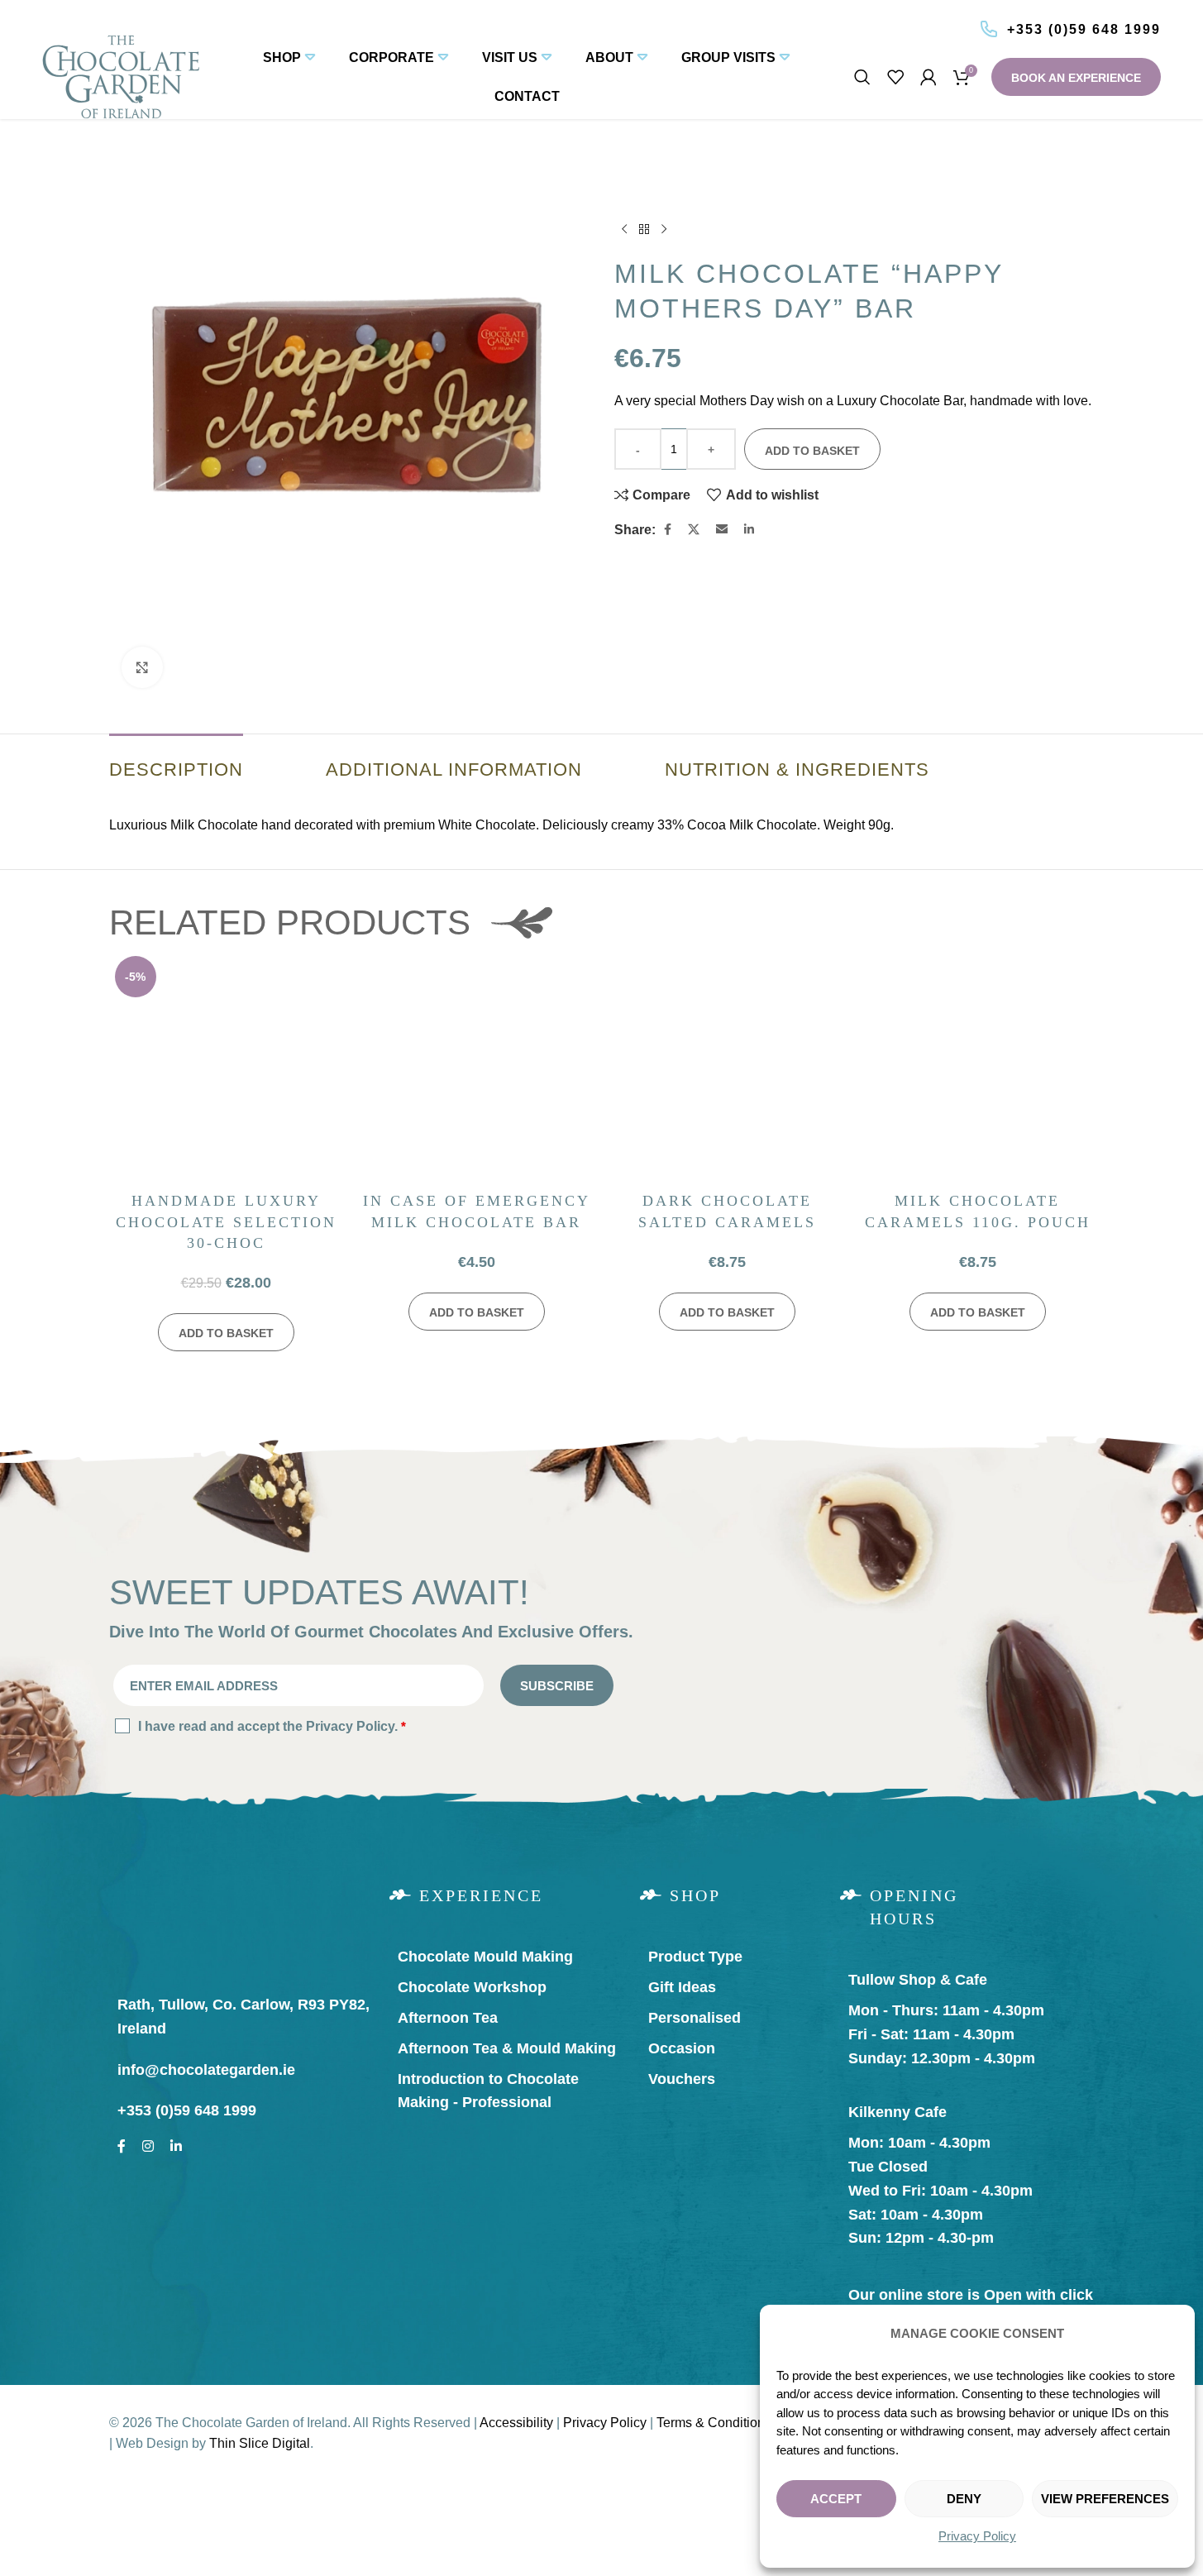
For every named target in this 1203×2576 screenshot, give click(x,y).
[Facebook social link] (668, 530)
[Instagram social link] (148, 2143)
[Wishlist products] (895, 77)
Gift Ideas (682, 1987)
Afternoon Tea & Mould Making (507, 2048)
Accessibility (516, 2423)
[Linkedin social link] (749, 530)
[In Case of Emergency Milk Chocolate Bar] (477, 1067)
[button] (226, 1332)
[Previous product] (624, 230)
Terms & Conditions (714, 2423)
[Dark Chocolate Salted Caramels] (727, 1067)
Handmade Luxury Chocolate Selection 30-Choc (226, 1221)
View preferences (1105, 2499)
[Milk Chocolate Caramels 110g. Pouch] (978, 1067)
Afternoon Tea (448, 2018)
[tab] (176, 762)
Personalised (695, 2018)
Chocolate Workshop (472, 1987)
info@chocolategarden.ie (206, 2070)
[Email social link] (722, 530)
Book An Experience (1076, 78)
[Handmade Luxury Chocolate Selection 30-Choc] (226, 1067)
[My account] (929, 77)
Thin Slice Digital (260, 2443)
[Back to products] (644, 230)
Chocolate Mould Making (485, 1957)
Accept (836, 2499)
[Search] (862, 77)
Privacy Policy (977, 2536)
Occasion (682, 2048)
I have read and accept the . (272, 1726)
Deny (964, 2499)
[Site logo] (121, 76)
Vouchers (682, 2079)
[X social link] (694, 530)
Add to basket (812, 451)
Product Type (695, 1957)
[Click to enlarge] (142, 667)
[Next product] (664, 230)
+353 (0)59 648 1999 (1084, 29)
